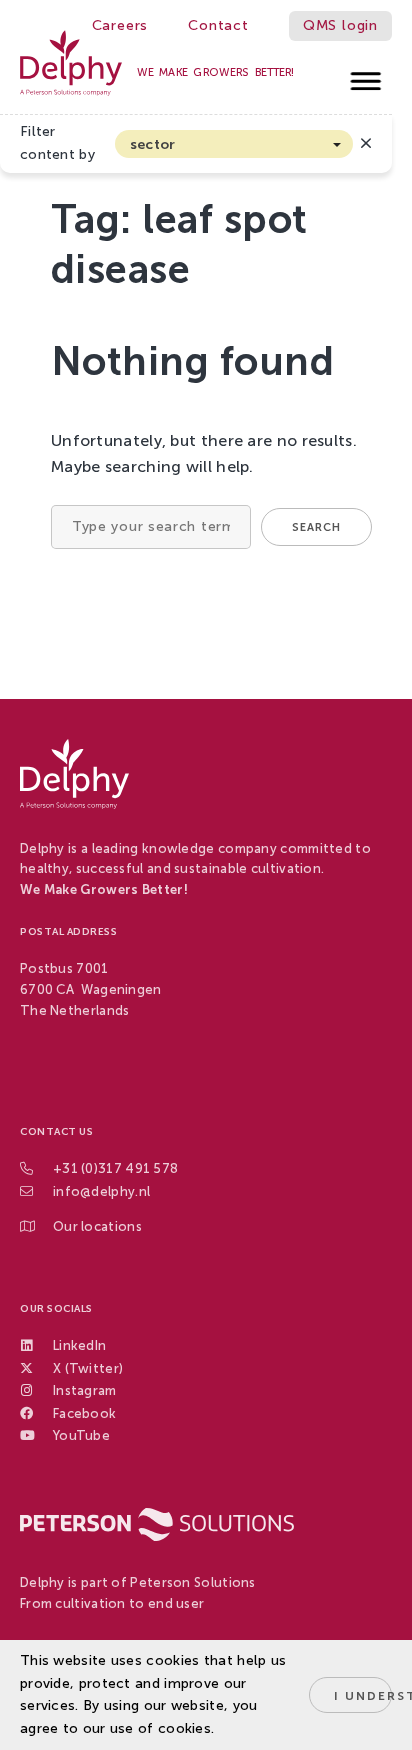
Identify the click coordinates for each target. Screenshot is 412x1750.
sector (153, 144)
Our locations (97, 1226)
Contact (218, 25)
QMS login (340, 25)
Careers (120, 25)
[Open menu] (366, 75)
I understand (363, 1696)
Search (316, 527)
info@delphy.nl (101, 1191)
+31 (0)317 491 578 (115, 1168)
